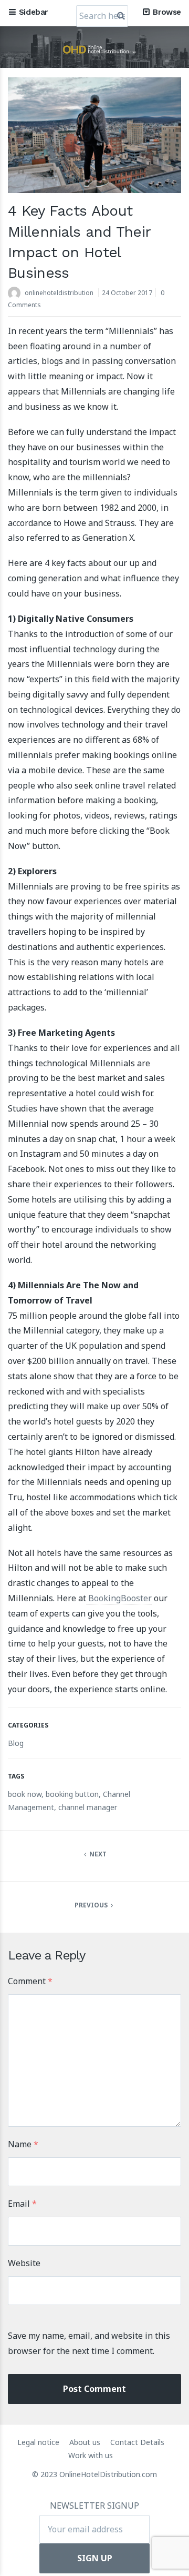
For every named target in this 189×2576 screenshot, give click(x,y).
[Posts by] (16, 294)
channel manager (88, 1807)
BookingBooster (119, 1598)
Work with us (91, 2455)
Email (22, 2204)
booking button (72, 1794)
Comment (30, 1981)
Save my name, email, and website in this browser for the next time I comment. (89, 2343)
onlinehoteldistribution (59, 293)
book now (25, 1794)
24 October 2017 (127, 293)
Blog (16, 1743)
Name (23, 2144)
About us (86, 2442)
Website (24, 2263)
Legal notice (39, 2442)
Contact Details (137, 2442)
